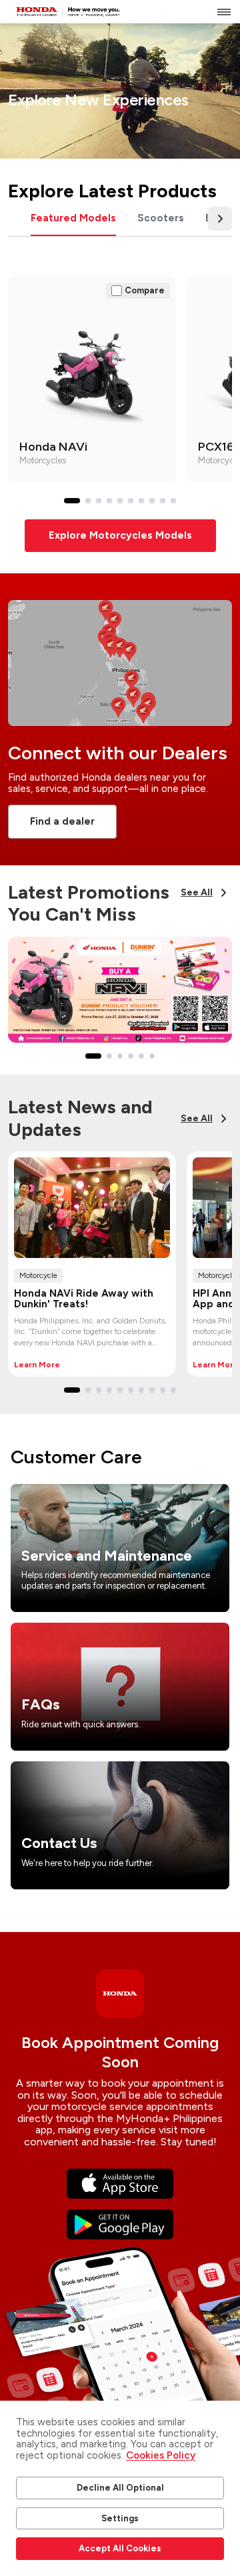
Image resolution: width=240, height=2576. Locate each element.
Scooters (161, 218)
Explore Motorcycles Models (120, 535)
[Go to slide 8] (152, 501)
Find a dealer (62, 821)
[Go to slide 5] (120, 501)
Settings (120, 2518)
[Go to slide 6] (131, 501)
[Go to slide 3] (99, 501)
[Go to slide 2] (88, 501)
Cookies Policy (161, 2455)
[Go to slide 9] (163, 501)
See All (197, 892)
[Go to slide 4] (109, 501)
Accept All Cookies (120, 2548)
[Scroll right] (220, 219)
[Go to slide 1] (72, 501)
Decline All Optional (120, 2488)
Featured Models (73, 218)
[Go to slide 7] (141, 501)
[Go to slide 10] (173, 501)
